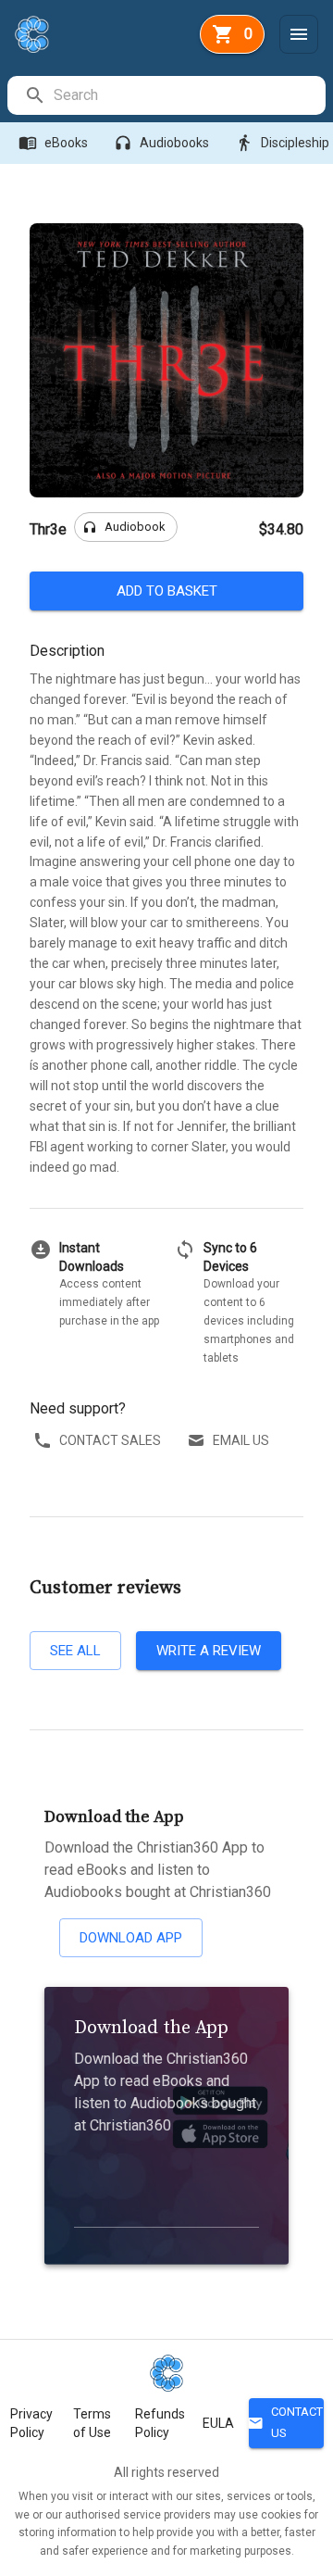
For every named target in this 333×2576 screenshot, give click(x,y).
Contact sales (110, 1440)
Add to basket (167, 591)
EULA (218, 2423)
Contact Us (286, 2422)
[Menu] (299, 34)
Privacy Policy (31, 2423)
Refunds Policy (160, 2423)
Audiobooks (161, 143)
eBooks (53, 143)
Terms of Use (92, 2423)
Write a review (209, 1651)
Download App (131, 1938)
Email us (241, 1440)
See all (75, 1651)
